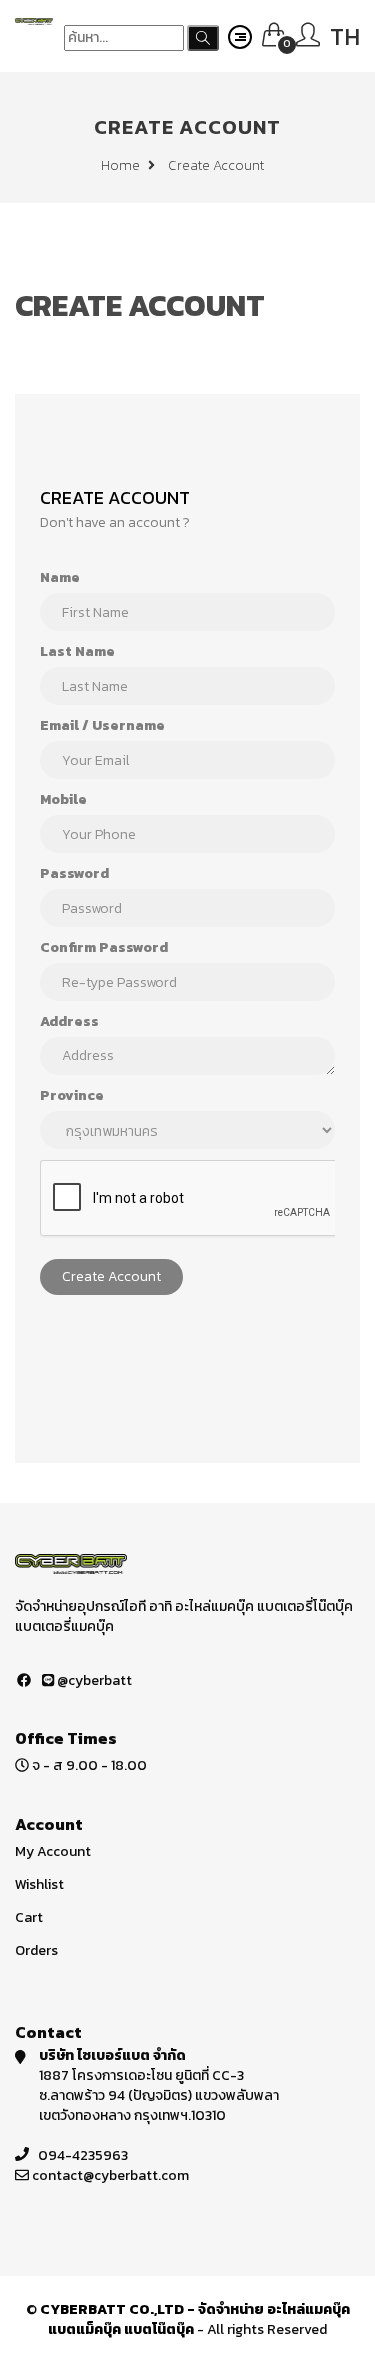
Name (60, 578)
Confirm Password (104, 948)
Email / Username (102, 726)
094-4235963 (83, 2155)
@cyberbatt (93, 1680)
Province (72, 1096)
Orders (36, 1950)
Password (74, 874)
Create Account (111, 1276)
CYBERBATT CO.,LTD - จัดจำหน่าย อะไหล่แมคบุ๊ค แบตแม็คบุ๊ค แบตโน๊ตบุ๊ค (195, 2319)
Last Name (77, 652)
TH (345, 36)
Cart (29, 1917)
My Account (53, 1851)
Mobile (63, 800)
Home (122, 165)
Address (69, 1022)
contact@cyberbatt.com (110, 2175)
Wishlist (39, 1884)
